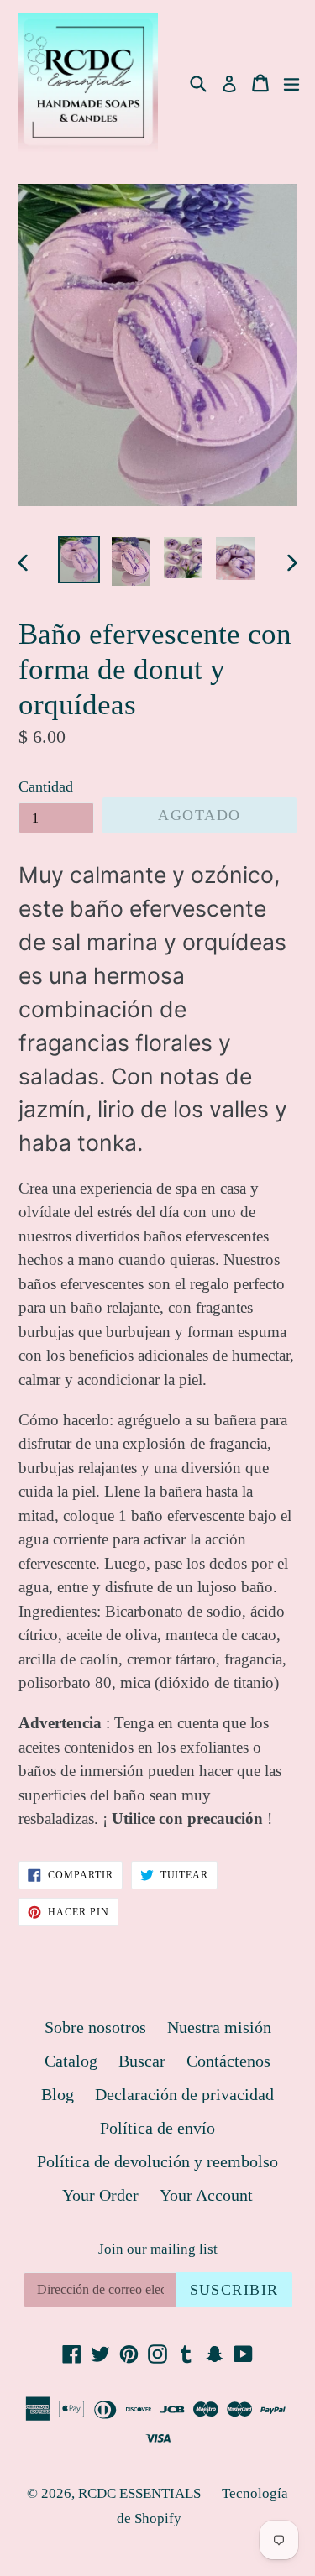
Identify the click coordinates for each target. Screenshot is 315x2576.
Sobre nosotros (95, 2027)
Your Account (206, 2195)
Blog (58, 2094)
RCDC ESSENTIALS (139, 2493)
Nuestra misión (219, 2027)
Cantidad (46, 786)
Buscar (142, 2061)
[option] (79, 560)
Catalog (71, 2061)
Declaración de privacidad (184, 2094)
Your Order (100, 2195)
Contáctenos (228, 2061)
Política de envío (157, 2128)
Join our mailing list (158, 2249)
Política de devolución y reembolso (157, 2161)
